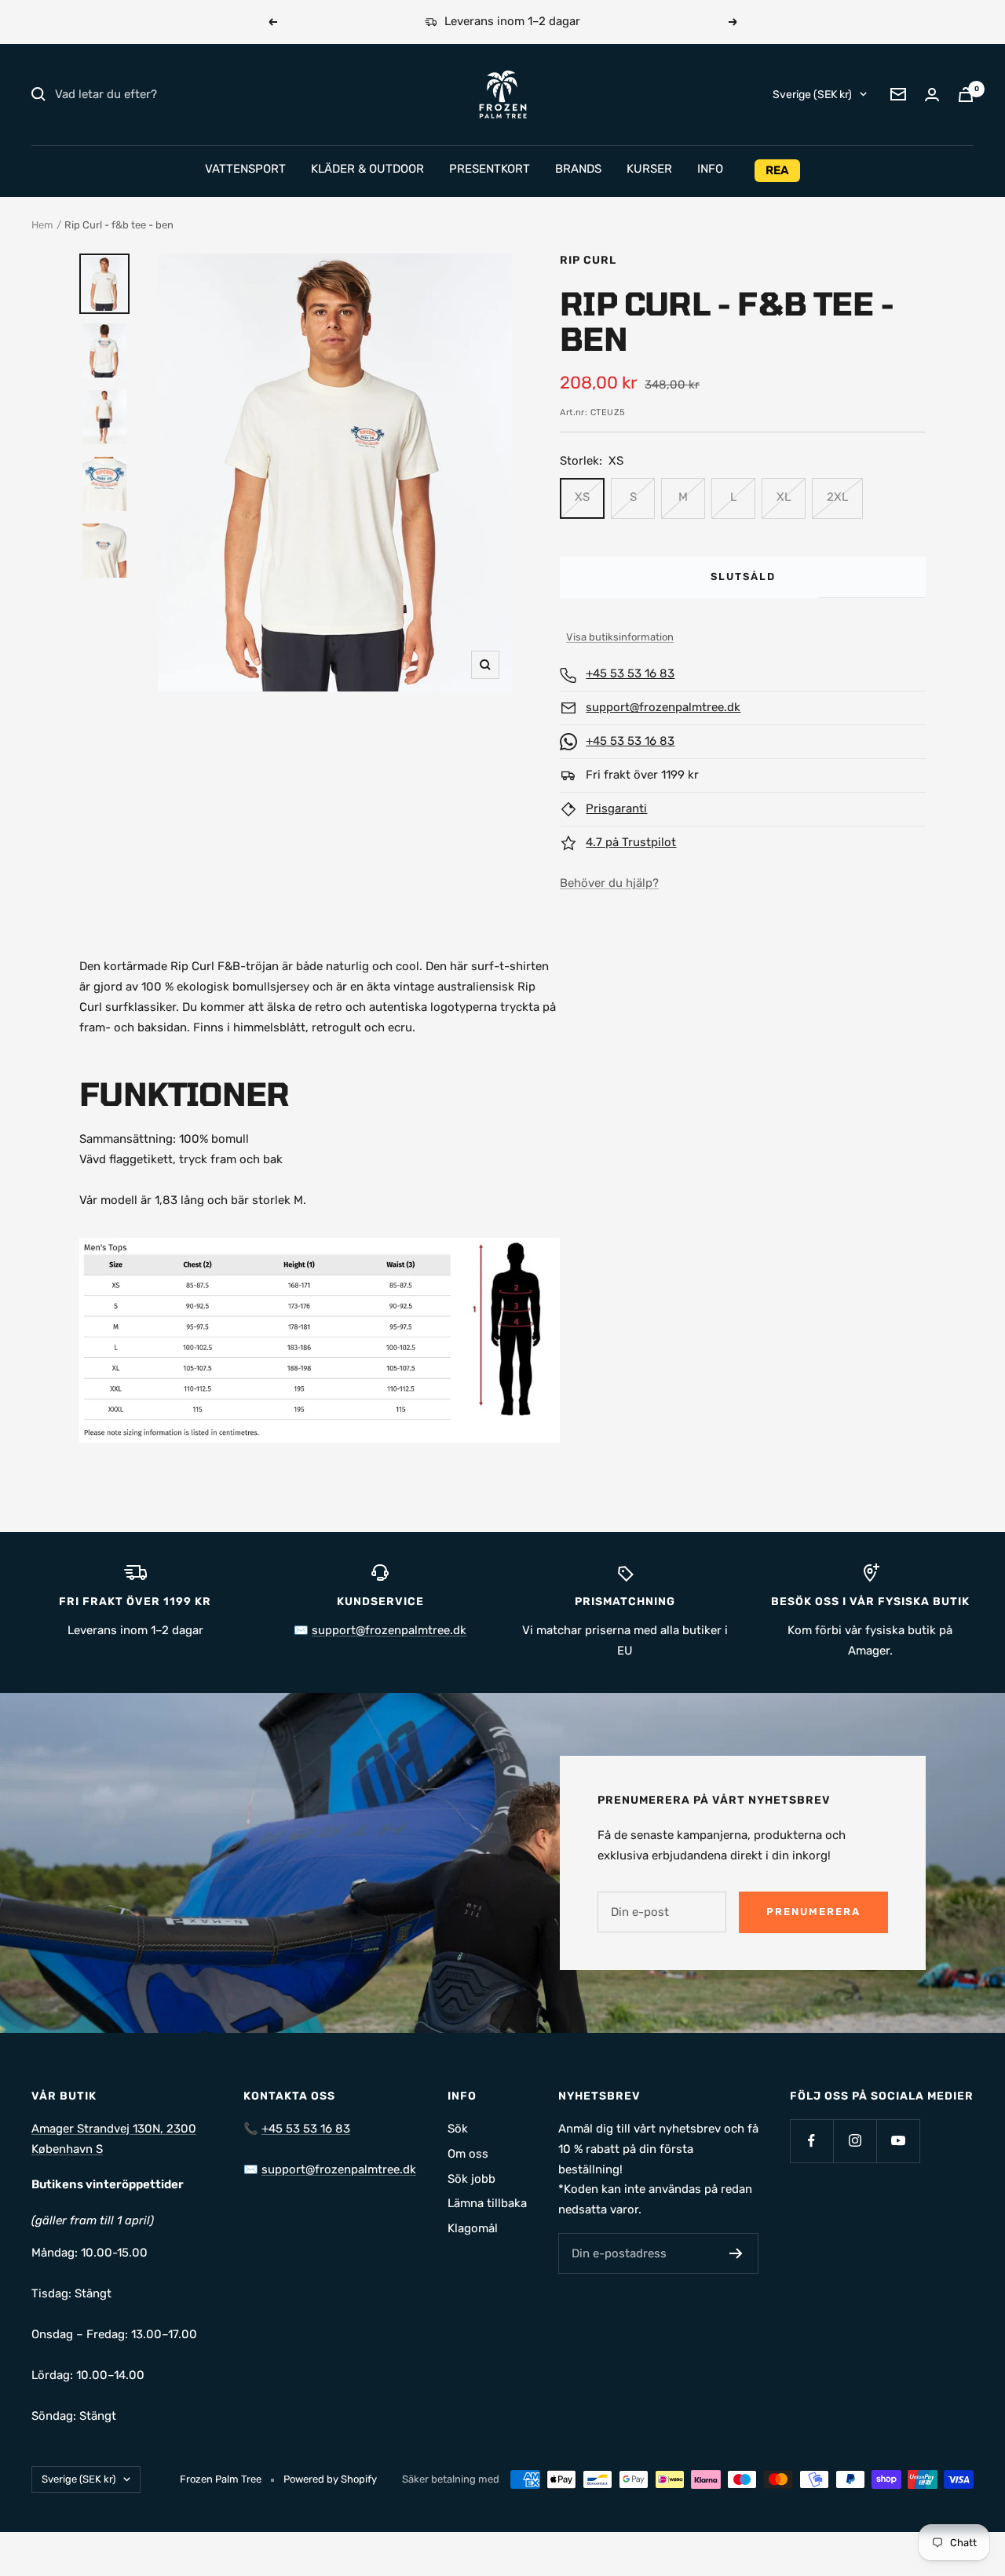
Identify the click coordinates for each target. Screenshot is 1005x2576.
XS (582, 497)
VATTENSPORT (245, 169)
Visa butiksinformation (620, 637)
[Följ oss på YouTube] (898, 2141)
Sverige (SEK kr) (812, 94)
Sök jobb (471, 2179)
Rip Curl (588, 260)
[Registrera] (736, 2253)
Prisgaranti (616, 808)
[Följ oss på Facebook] (811, 2141)
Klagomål (473, 2228)
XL (784, 497)
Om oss (468, 2154)
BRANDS (578, 169)
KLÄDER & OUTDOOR (367, 169)
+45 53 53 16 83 (630, 673)
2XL (837, 497)
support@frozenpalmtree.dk (663, 707)
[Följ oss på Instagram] (855, 2141)
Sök (458, 2129)
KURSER (649, 169)
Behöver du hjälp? (609, 883)
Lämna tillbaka (487, 2203)
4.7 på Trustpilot (631, 842)
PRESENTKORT (490, 169)
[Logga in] (932, 95)
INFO (710, 169)
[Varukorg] (966, 95)
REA (777, 170)
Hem (42, 225)
